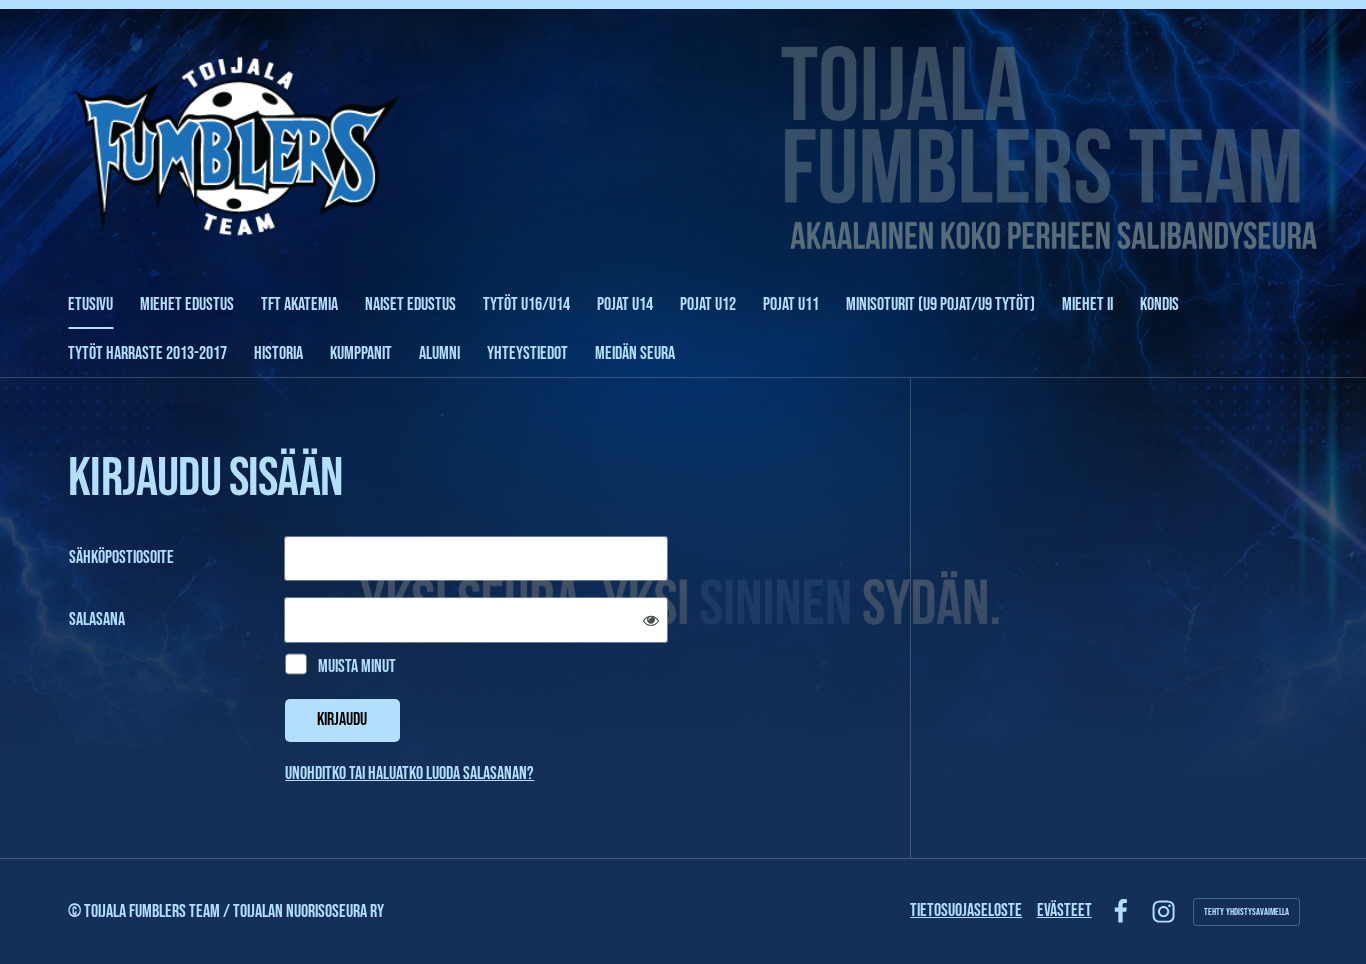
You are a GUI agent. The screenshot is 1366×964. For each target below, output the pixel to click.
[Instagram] (1163, 911)
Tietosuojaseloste (966, 910)
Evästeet (1064, 910)
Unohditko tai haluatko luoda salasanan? (409, 773)
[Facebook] (1120, 911)
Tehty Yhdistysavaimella (1246, 912)
